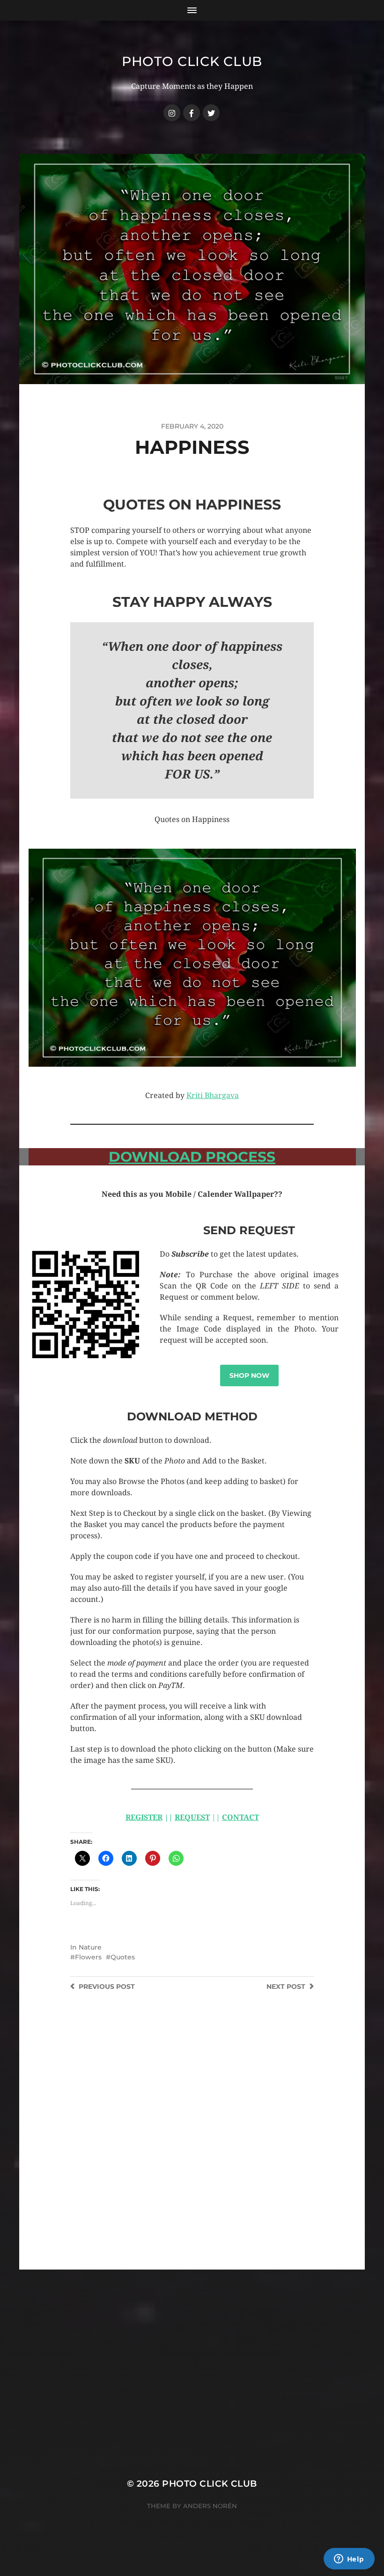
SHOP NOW (249, 1375)
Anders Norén (210, 2506)
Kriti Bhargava (213, 1095)
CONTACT (240, 1817)
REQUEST (192, 1817)
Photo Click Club (192, 61)
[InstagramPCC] (172, 113)
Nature (90, 1947)
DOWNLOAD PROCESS (192, 1157)
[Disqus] (192, 2151)
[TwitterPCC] (211, 113)
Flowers (88, 1957)
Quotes (123, 1957)
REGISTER (144, 1817)
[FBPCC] (192, 113)
